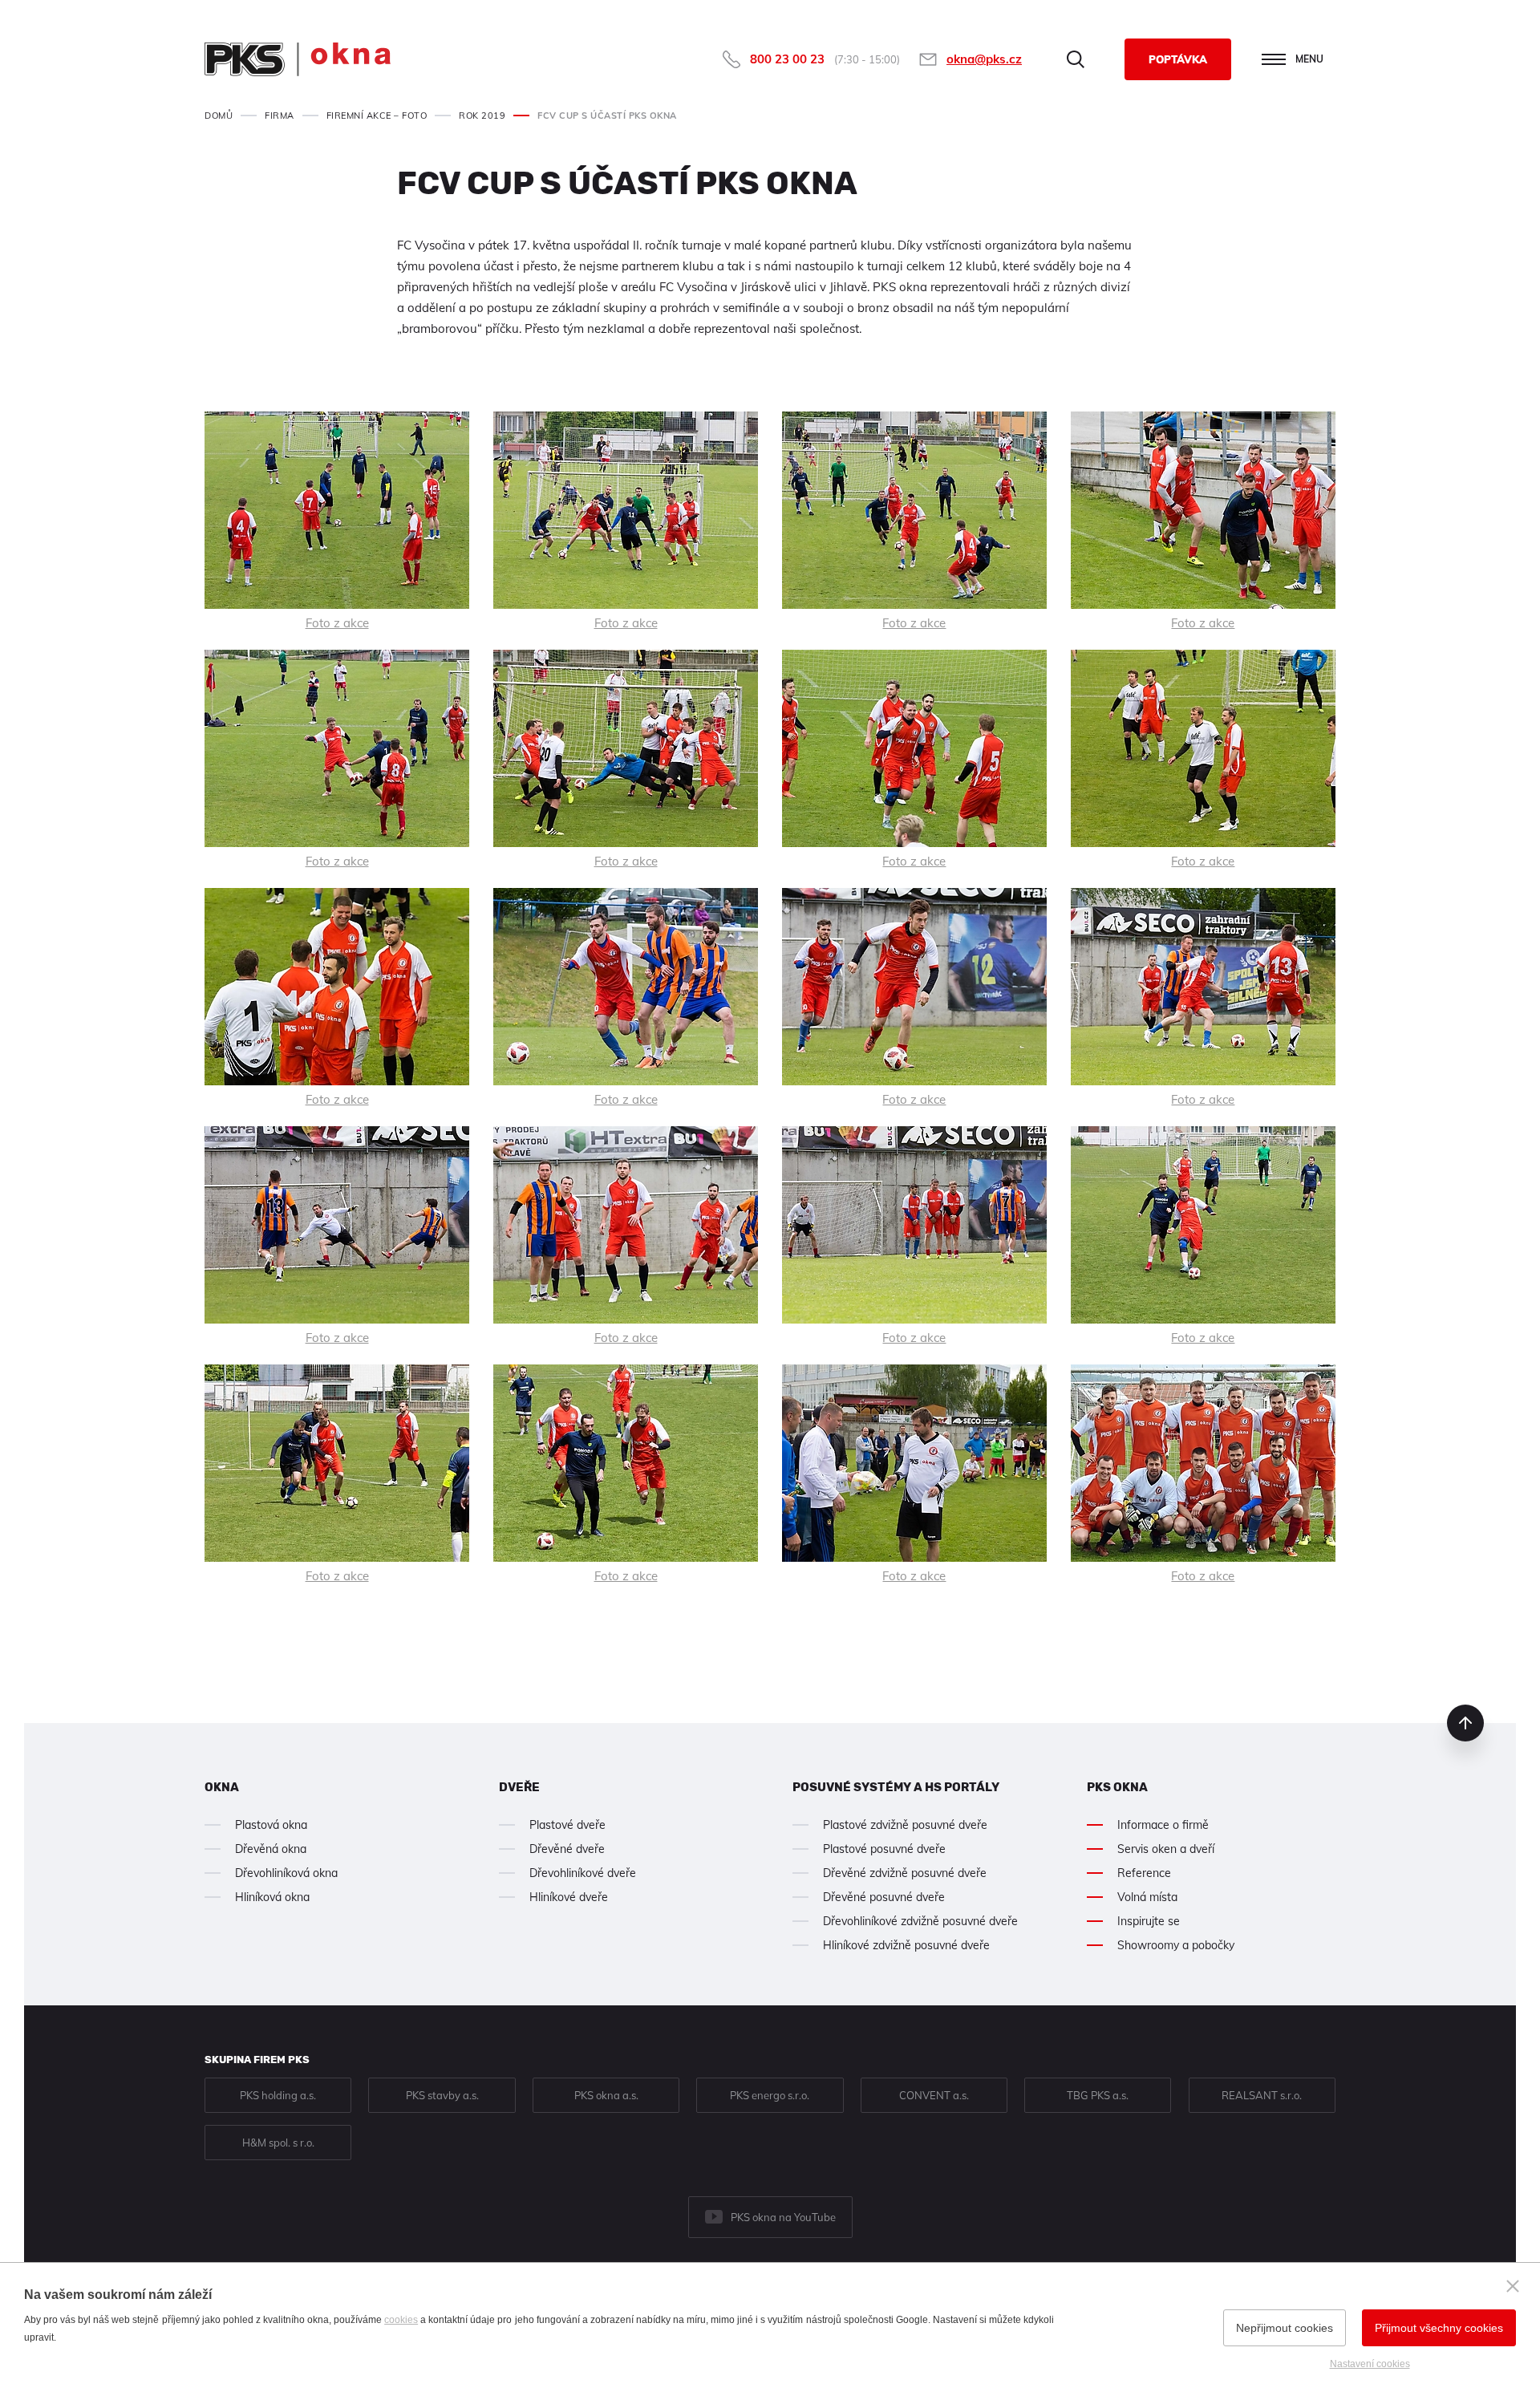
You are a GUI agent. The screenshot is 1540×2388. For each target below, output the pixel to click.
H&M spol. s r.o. (278, 2143)
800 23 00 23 (787, 59)
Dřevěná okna (271, 1849)
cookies (401, 2320)
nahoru (1465, 1723)
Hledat (1076, 59)
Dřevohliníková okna (286, 1873)
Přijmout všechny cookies (1439, 2328)
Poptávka (1178, 59)
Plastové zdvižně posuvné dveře (905, 1825)
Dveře (519, 1787)
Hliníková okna (272, 1897)
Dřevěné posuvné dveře (884, 1897)
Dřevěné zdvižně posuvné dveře (905, 1873)
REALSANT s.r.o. (1262, 2095)
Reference (1144, 1873)
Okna (222, 1787)
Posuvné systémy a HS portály (896, 1787)
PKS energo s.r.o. (770, 2095)
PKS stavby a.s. (442, 2095)
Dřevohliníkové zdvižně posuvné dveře (920, 1921)
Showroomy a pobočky (1176, 1945)
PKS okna (1117, 1787)
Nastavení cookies (1370, 2364)
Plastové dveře (567, 1825)
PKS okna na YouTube (783, 2217)
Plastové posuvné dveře (884, 1849)
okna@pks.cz (984, 59)
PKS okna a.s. (606, 2095)
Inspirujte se (1149, 1921)
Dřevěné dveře (567, 1849)
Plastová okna (271, 1825)
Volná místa (1147, 1897)
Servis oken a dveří (1166, 1849)
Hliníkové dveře (569, 1897)
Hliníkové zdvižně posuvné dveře (906, 1945)
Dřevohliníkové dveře (583, 1873)
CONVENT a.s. (934, 2095)
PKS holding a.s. (278, 2095)
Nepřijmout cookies (1285, 2328)
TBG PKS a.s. (1098, 2095)
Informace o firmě (1163, 1825)
